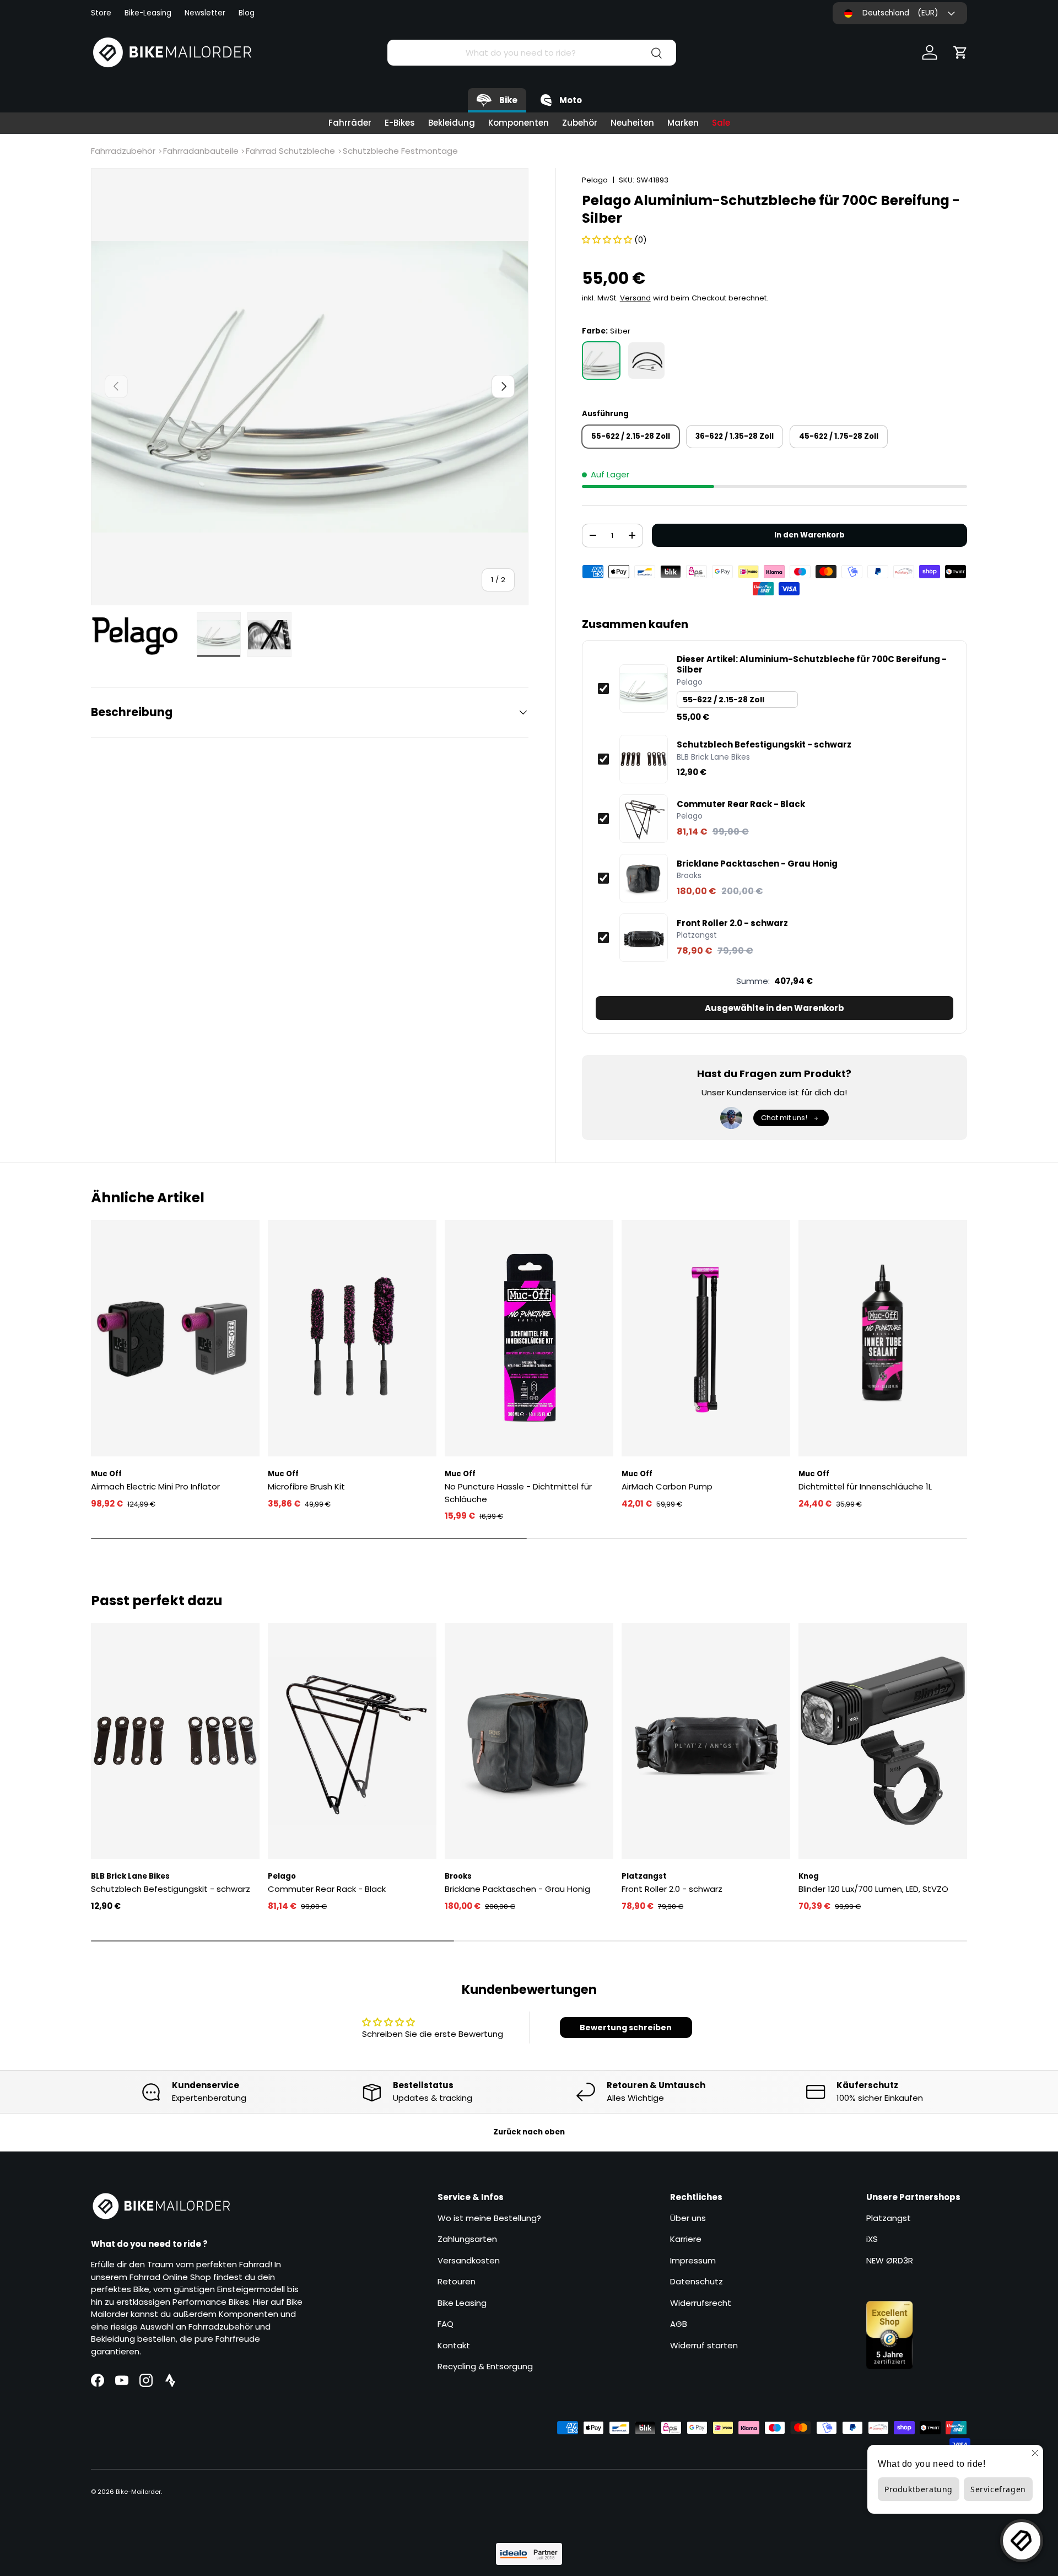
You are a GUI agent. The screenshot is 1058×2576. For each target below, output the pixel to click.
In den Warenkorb (809, 535)
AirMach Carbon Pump (667, 1486)
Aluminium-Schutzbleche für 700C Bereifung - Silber (812, 665)
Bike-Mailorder (138, 2492)
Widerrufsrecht (701, 2303)
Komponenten (519, 123)
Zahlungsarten (467, 2239)
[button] (960, 52)
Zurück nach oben (529, 2132)
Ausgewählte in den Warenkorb (774, 1008)
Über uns (688, 2218)
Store (101, 13)
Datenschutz (697, 2281)
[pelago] (141, 636)
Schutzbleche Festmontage (400, 151)
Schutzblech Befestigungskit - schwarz (764, 745)
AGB (679, 2324)
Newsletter (205, 13)
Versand (635, 298)
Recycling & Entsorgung (485, 2366)
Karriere (686, 2239)
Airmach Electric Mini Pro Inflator (155, 1486)
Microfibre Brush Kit (306, 1486)
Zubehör (580, 123)
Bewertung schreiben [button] (626, 2028)
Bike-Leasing (148, 13)
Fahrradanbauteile (201, 151)
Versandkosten (469, 2260)
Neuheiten (632, 123)
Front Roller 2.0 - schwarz (732, 923)
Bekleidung (452, 123)
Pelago (595, 180)
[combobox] (531, 53)
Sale (721, 123)
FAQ (446, 2324)
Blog (247, 13)
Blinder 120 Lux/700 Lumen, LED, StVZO (873, 1889)
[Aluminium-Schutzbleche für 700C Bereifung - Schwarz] (646, 361)
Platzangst (889, 2218)
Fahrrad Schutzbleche (290, 151)
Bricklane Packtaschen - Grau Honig (757, 864)
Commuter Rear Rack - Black (741, 804)
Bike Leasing (462, 2303)
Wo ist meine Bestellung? (489, 2218)
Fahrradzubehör (123, 151)
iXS (872, 2239)
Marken (683, 123)
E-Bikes (400, 123)
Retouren (457, 2281)
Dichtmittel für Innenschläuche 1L (865, 1486)
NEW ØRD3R (890, 2260)
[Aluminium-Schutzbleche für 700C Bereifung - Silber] (601, 361)
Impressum (693, 2260)
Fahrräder (350, 123)
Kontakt (454, 2345)
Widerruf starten (704, 2345)
